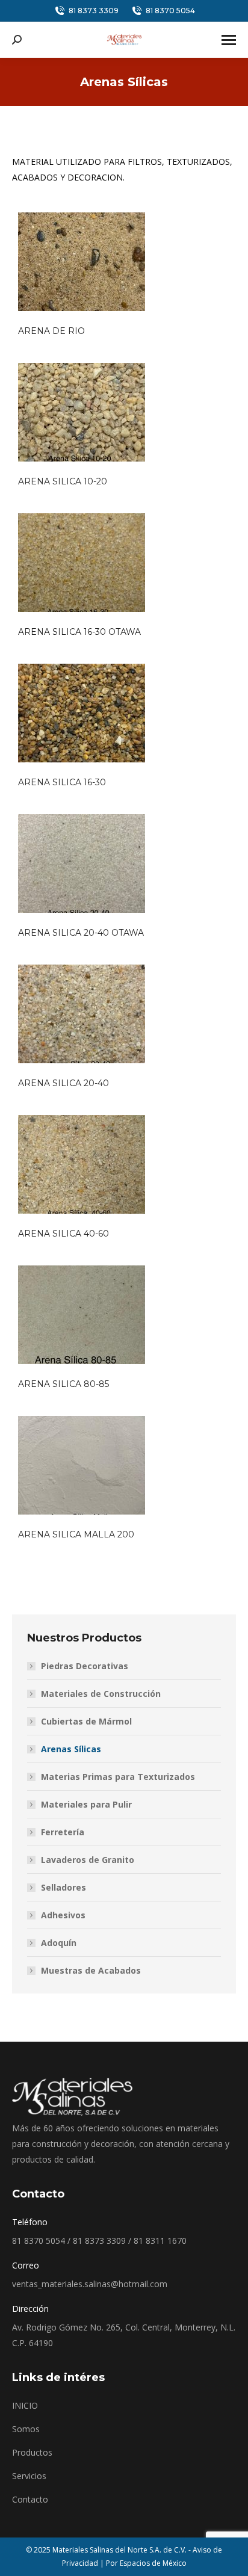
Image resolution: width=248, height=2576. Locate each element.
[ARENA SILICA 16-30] (82, 713)
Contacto (30, 2499)
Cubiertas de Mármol (86, 1721)
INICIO (25, 2405)
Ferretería (63, 1832)
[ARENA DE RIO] (82, 262)
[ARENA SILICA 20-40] (82, 1014)
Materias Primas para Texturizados (118, 1777)
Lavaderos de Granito (88, 1860)
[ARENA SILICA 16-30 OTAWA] (82, 563)
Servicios (29, 2476)
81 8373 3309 (94, 11)
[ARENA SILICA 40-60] (82, 1164)
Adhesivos (63, 1915)
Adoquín (59, 1943)
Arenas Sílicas (71, 1749)
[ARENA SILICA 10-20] (82, 412)
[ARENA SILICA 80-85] (82, 1315)
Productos (32, 2452)
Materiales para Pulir (86, 1804)
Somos (26, 2429)
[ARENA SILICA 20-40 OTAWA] (82, 863)
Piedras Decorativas (85, 1666)
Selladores (64, 1887)
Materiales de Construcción (101, 1694)
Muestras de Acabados (91, 1970)
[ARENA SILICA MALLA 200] (82, 1465)
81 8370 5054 (170, 11)
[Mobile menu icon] (229, 40)
